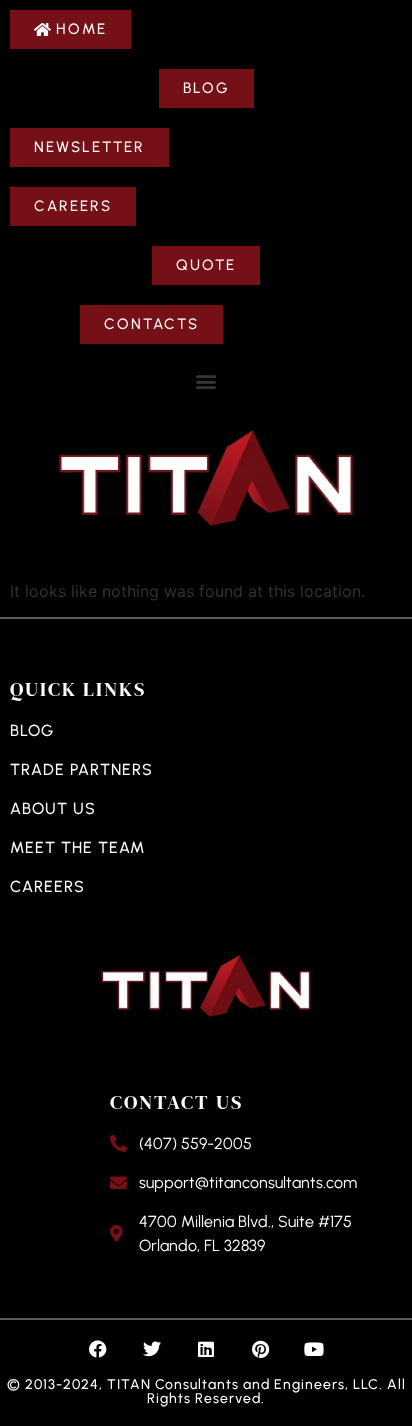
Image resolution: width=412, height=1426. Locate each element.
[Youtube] (314, 1349)
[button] (206, 380)
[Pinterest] (260, 1349)
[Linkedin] (206, 1349)
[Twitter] (152, 1349)
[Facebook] (98, 1349)
